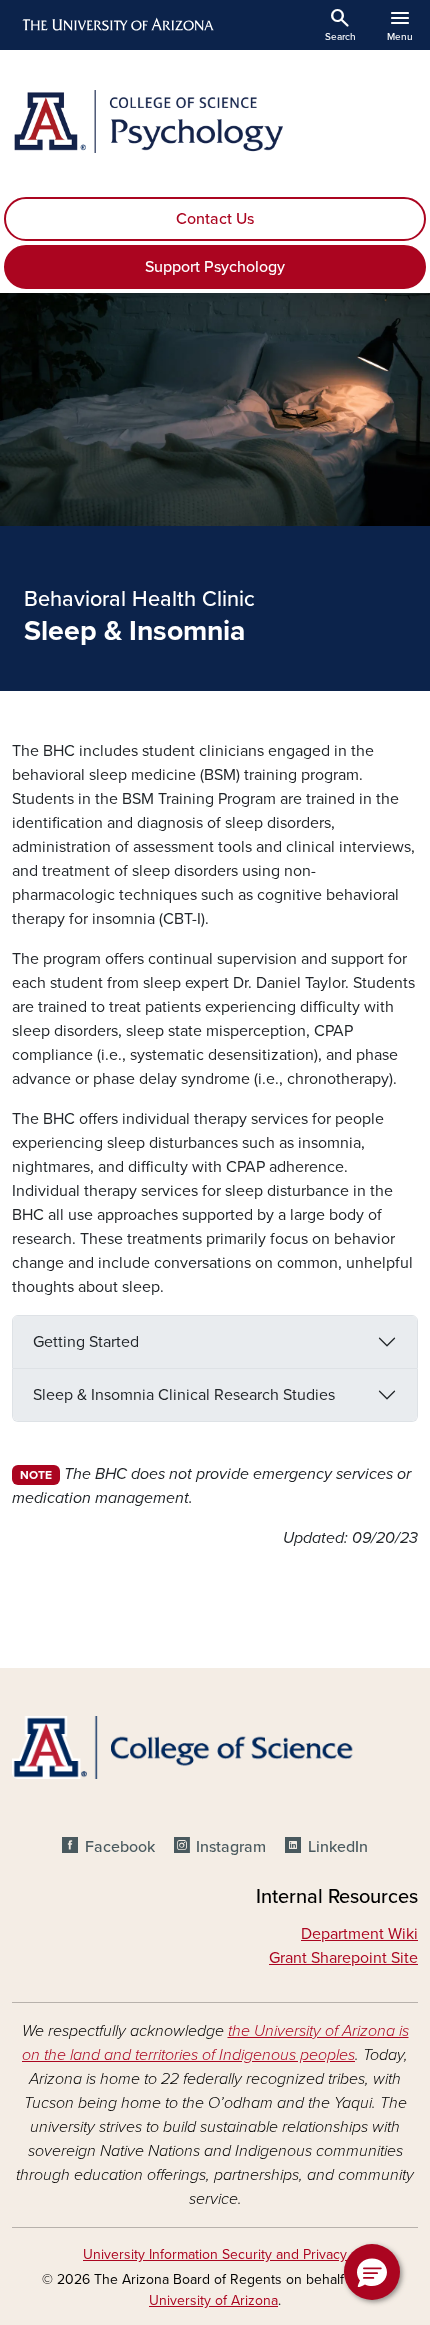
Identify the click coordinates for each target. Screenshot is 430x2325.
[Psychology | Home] (215, 121)
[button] (372, 2272)
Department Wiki (359, 1934)
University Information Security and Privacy (215, 2254)
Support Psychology (215, 267)
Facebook (119, 1847)
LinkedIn (337, 1847)
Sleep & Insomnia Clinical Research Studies (184, 1395)
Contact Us (215, 219)
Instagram (231, 1847)
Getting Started (86, 1342)
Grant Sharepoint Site (343, 1958)
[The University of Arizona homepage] (116, 25)
